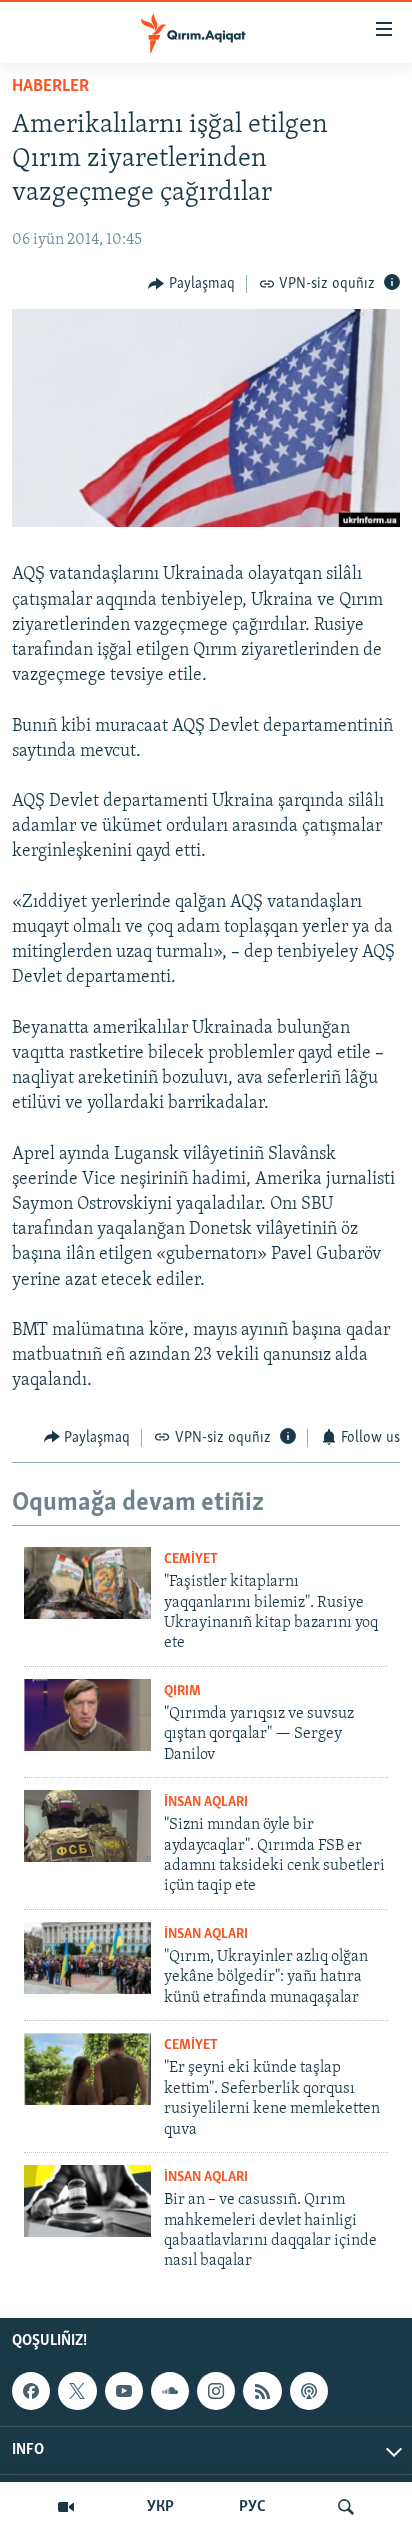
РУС (252, 2507)
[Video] (66, 2507)
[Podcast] (309, 2391)
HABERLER (50, 87)
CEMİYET (191, 1559)
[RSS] (262, 2391)
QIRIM (182, 1691)
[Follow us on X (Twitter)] (77, 2391)
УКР (160, 2507)
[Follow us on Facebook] (31, 2391)
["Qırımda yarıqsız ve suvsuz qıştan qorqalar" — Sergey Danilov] (87, 1715)
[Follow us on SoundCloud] (170, 2391)
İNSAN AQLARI (206, 1802)
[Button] (191, 284)
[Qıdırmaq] (346, 2507)
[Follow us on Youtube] (124, 2391)
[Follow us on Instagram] (216, 2391)
